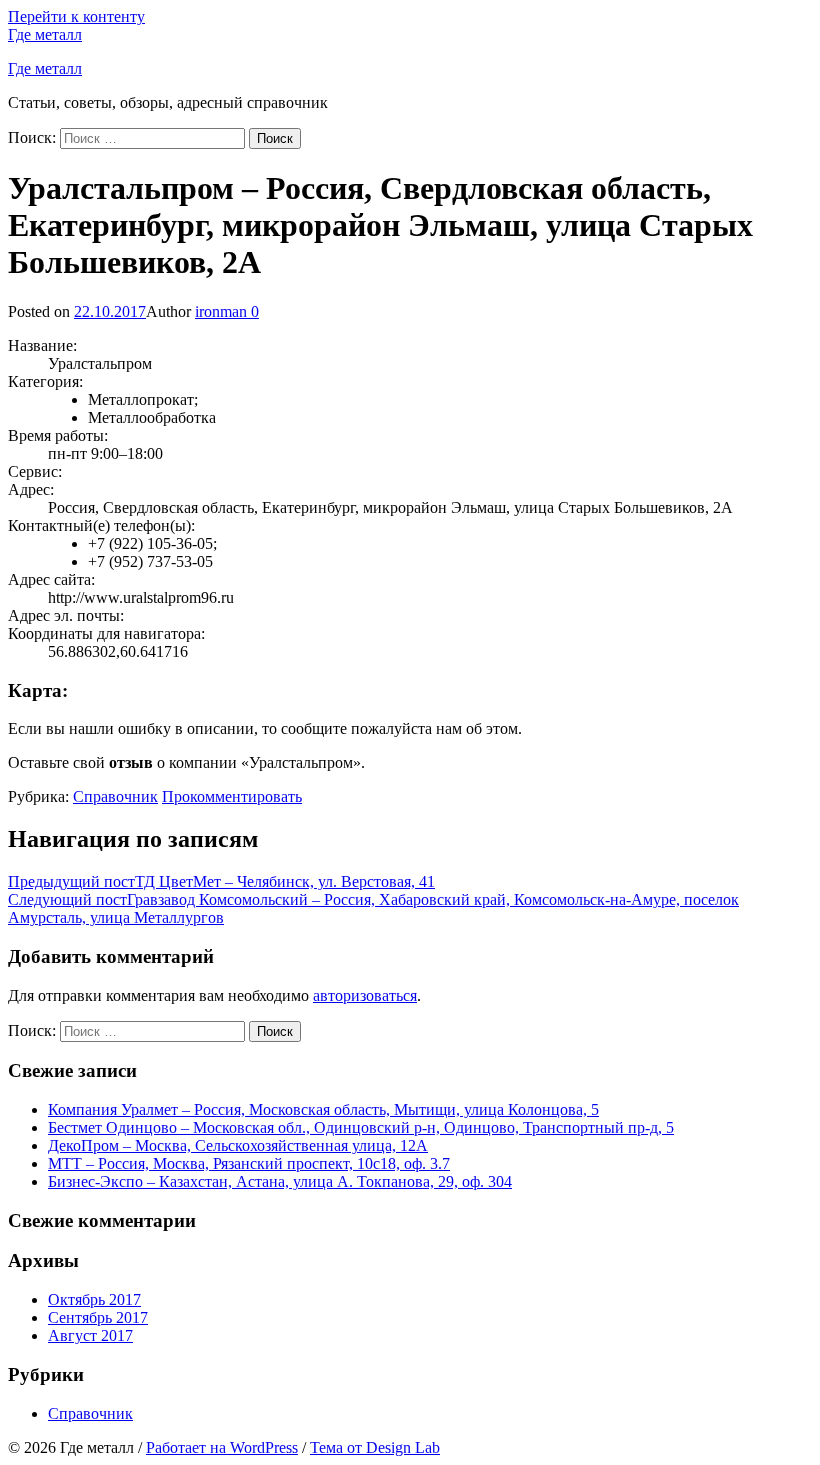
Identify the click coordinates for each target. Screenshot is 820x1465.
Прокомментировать (232, 796)
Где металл (45, 34)
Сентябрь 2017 (98, 1317)
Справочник (115, 796)
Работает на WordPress (222, 1447)
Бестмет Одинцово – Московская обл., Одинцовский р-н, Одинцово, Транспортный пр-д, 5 (361, 1127)
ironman (221, 311)
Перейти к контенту (76, 16)
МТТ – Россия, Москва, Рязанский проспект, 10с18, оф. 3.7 (249, 1163)
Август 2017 (90, 1335)
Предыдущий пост (221, 881)
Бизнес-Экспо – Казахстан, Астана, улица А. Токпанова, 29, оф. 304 (280, 1181)
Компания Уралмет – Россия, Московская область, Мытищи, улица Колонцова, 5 (323, 1109)
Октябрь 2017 (94, 1299)
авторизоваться (365, 995)
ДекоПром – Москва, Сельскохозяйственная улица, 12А (238, 1145)
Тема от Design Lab (375, 1447)
